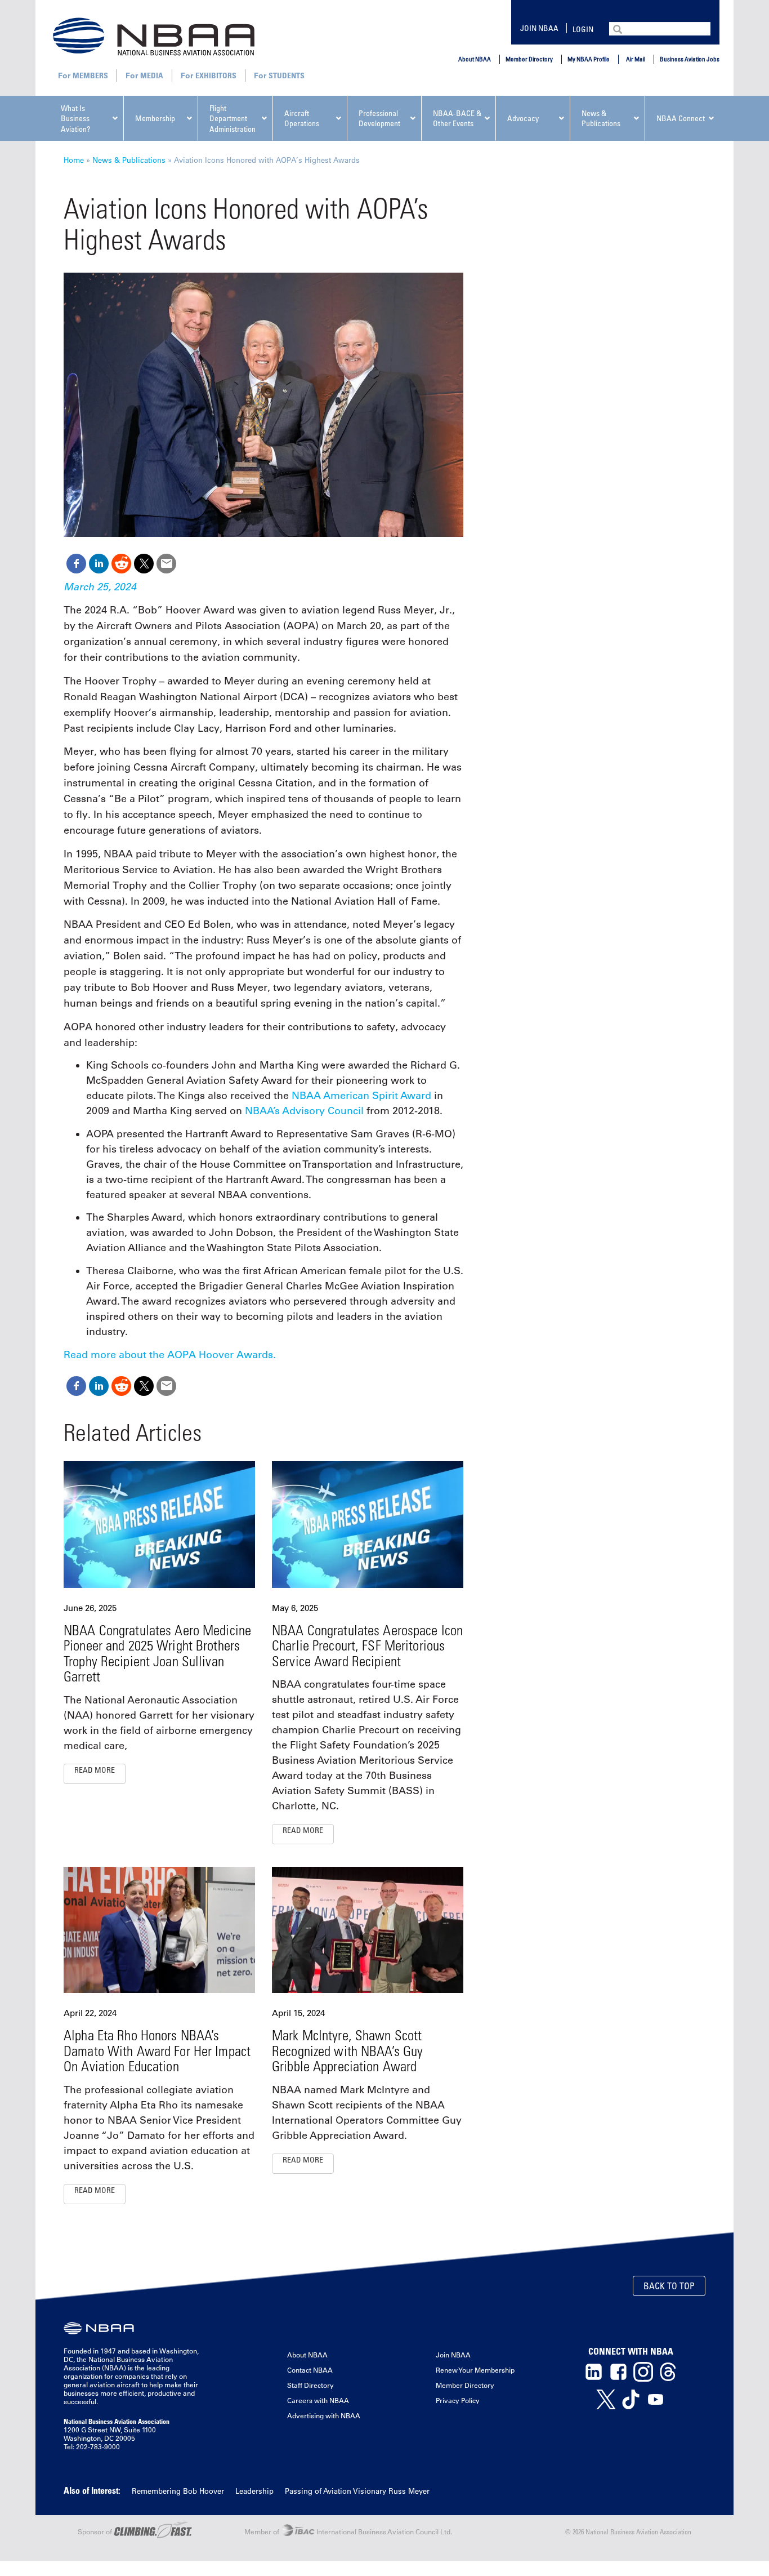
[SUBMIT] (619, 28)
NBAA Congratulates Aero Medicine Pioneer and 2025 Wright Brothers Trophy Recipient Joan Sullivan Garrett (157, 1653)
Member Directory (529, 59)
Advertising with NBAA (324, 2415)
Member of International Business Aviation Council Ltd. (348, 2531)
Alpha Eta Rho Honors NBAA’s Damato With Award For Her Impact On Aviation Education (157, 2050)
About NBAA (475, 59)
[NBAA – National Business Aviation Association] (154, 36)
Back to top (669, 2286)
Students (287, 75)
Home (74, 160)
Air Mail (636, 59)
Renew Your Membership (475, 2370)
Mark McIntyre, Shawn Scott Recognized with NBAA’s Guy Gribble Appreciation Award (347, 2050)
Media (152, 75)
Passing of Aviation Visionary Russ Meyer (357, 2491)
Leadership (254, 2491)
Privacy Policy (458, 2400)
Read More (95, 1770)
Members (90, 75)
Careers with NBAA (318, 2400)
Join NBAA (539, 28)
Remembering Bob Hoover (178, 2491)
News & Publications (129, 160)
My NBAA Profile (589, 59)
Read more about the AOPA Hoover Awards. (170, 1355)
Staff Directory (310, 2385)
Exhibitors (216, 75)
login (583, 29)
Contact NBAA (310, 2370)
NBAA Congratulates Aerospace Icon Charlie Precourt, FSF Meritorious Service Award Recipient (367, 1645)
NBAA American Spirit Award (361, 1096)
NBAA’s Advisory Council (304, 1111)
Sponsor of (96, 2531)
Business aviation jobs (690, 59)
